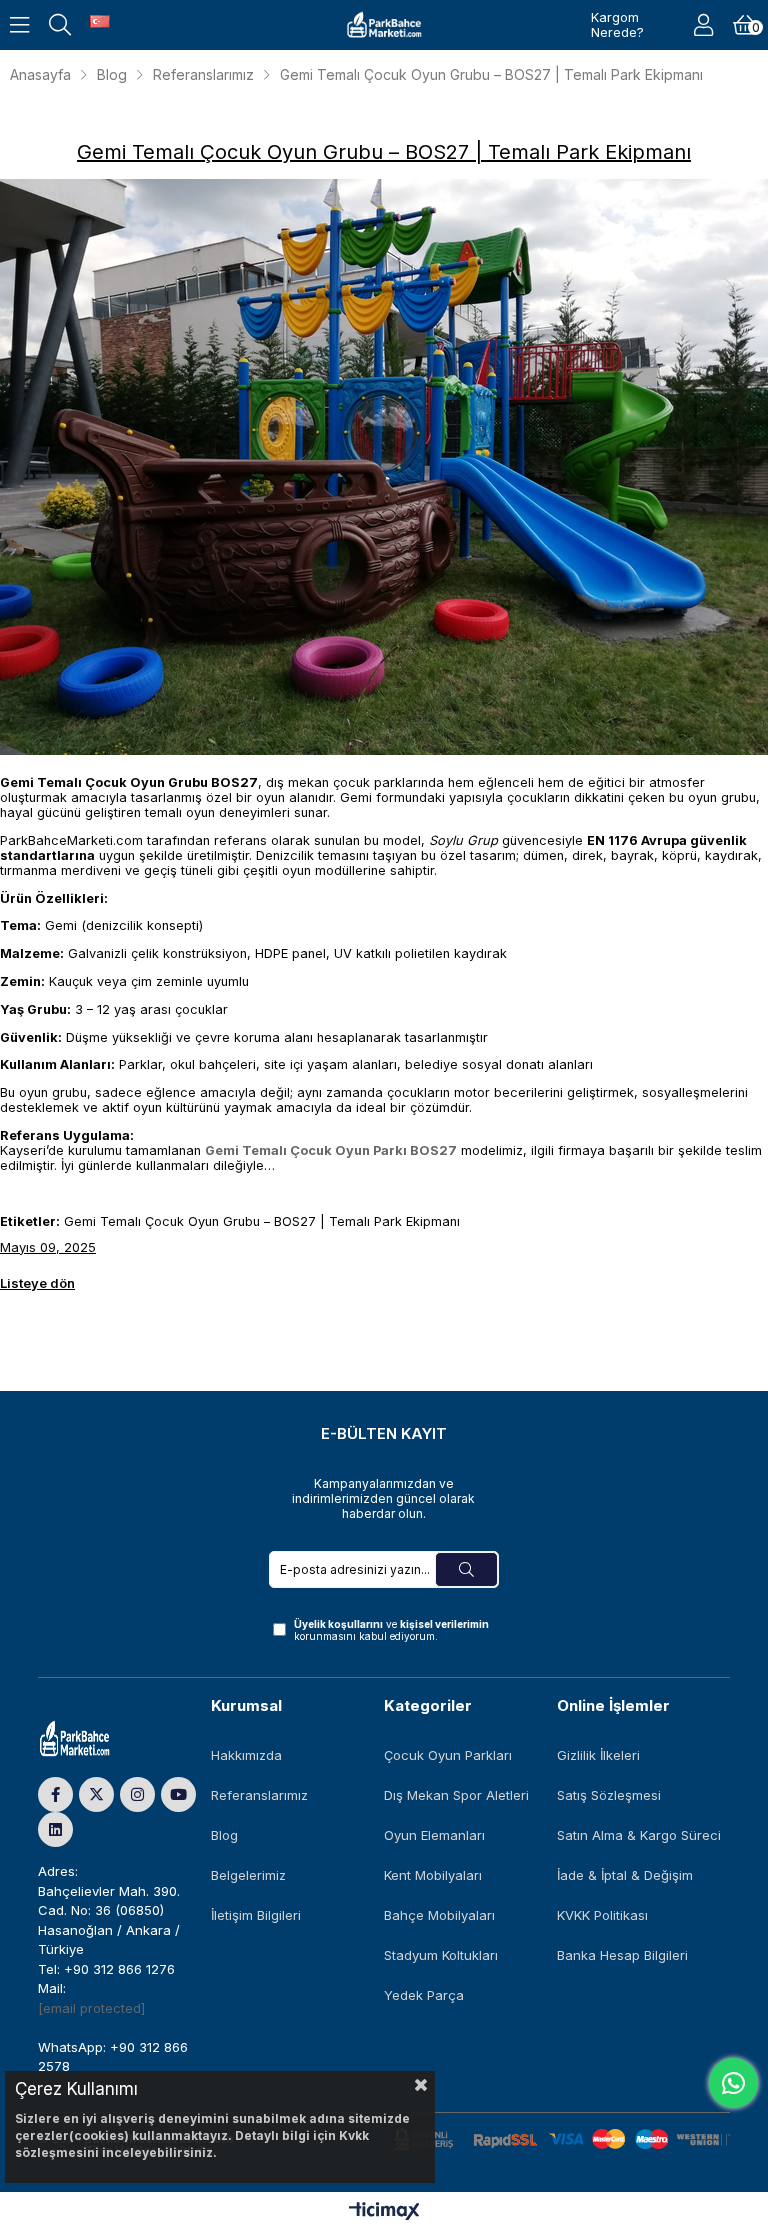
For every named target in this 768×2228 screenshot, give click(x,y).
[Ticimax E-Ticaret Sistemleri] (384, 2212)
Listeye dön (37, 1283)
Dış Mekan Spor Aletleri (456, 1795)
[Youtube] (178, 1794)
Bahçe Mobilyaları (439, 1915)
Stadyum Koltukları (441, 1955)
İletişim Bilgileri (256, 1915)
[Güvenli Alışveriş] (562, 2139)
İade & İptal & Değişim (625, 1875)
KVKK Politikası (602, 1915)
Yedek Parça (424, 1995)
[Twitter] (96, 1794)
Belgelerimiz (248, 1875)
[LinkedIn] (55, 1829)
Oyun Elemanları (434, 1835)
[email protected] (91, 2008)
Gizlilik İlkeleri (598, 1755)
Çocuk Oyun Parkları (448, 1755)
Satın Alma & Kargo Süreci (639, 1835)
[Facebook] (55, 1794)
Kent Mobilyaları (433, 1875)
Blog (224, 1835)
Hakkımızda (246, 1755)
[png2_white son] (94, 1739)
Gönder (466, 1569)
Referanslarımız (259, 1795)
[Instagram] (137, 1794)
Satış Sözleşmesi (609, 1795)
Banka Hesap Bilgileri (622, 1955)
